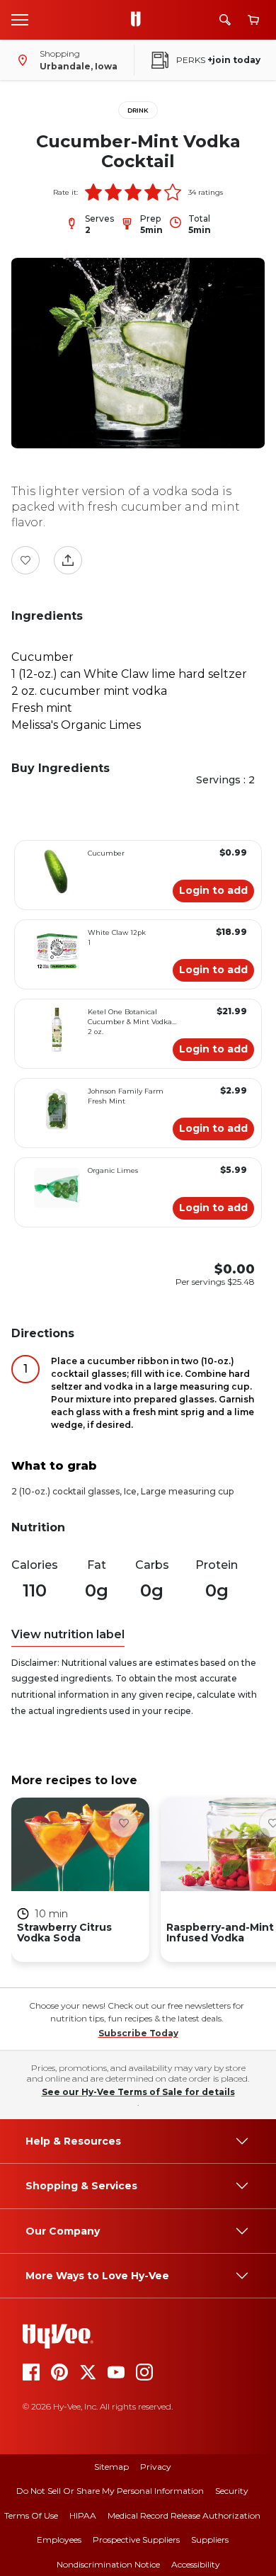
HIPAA (83, 2515)
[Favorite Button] (25, 560)
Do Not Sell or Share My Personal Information (110, 2491)
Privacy (156, 2467)
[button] (93, 192)
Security (232, 2491)
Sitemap (111, 2467)
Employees (59, 2540)
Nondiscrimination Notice (108, 2564)
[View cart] (253, 20)
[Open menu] (20, 19)
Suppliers (210, 2540)
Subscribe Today (138, 2033)
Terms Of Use (31, 2515)
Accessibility (196, 2564)
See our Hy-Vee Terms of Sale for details (138, 2092)
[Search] (225, 20)
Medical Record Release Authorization (184, 2515)
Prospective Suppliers (136, 2540)
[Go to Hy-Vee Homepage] (139, 20)
